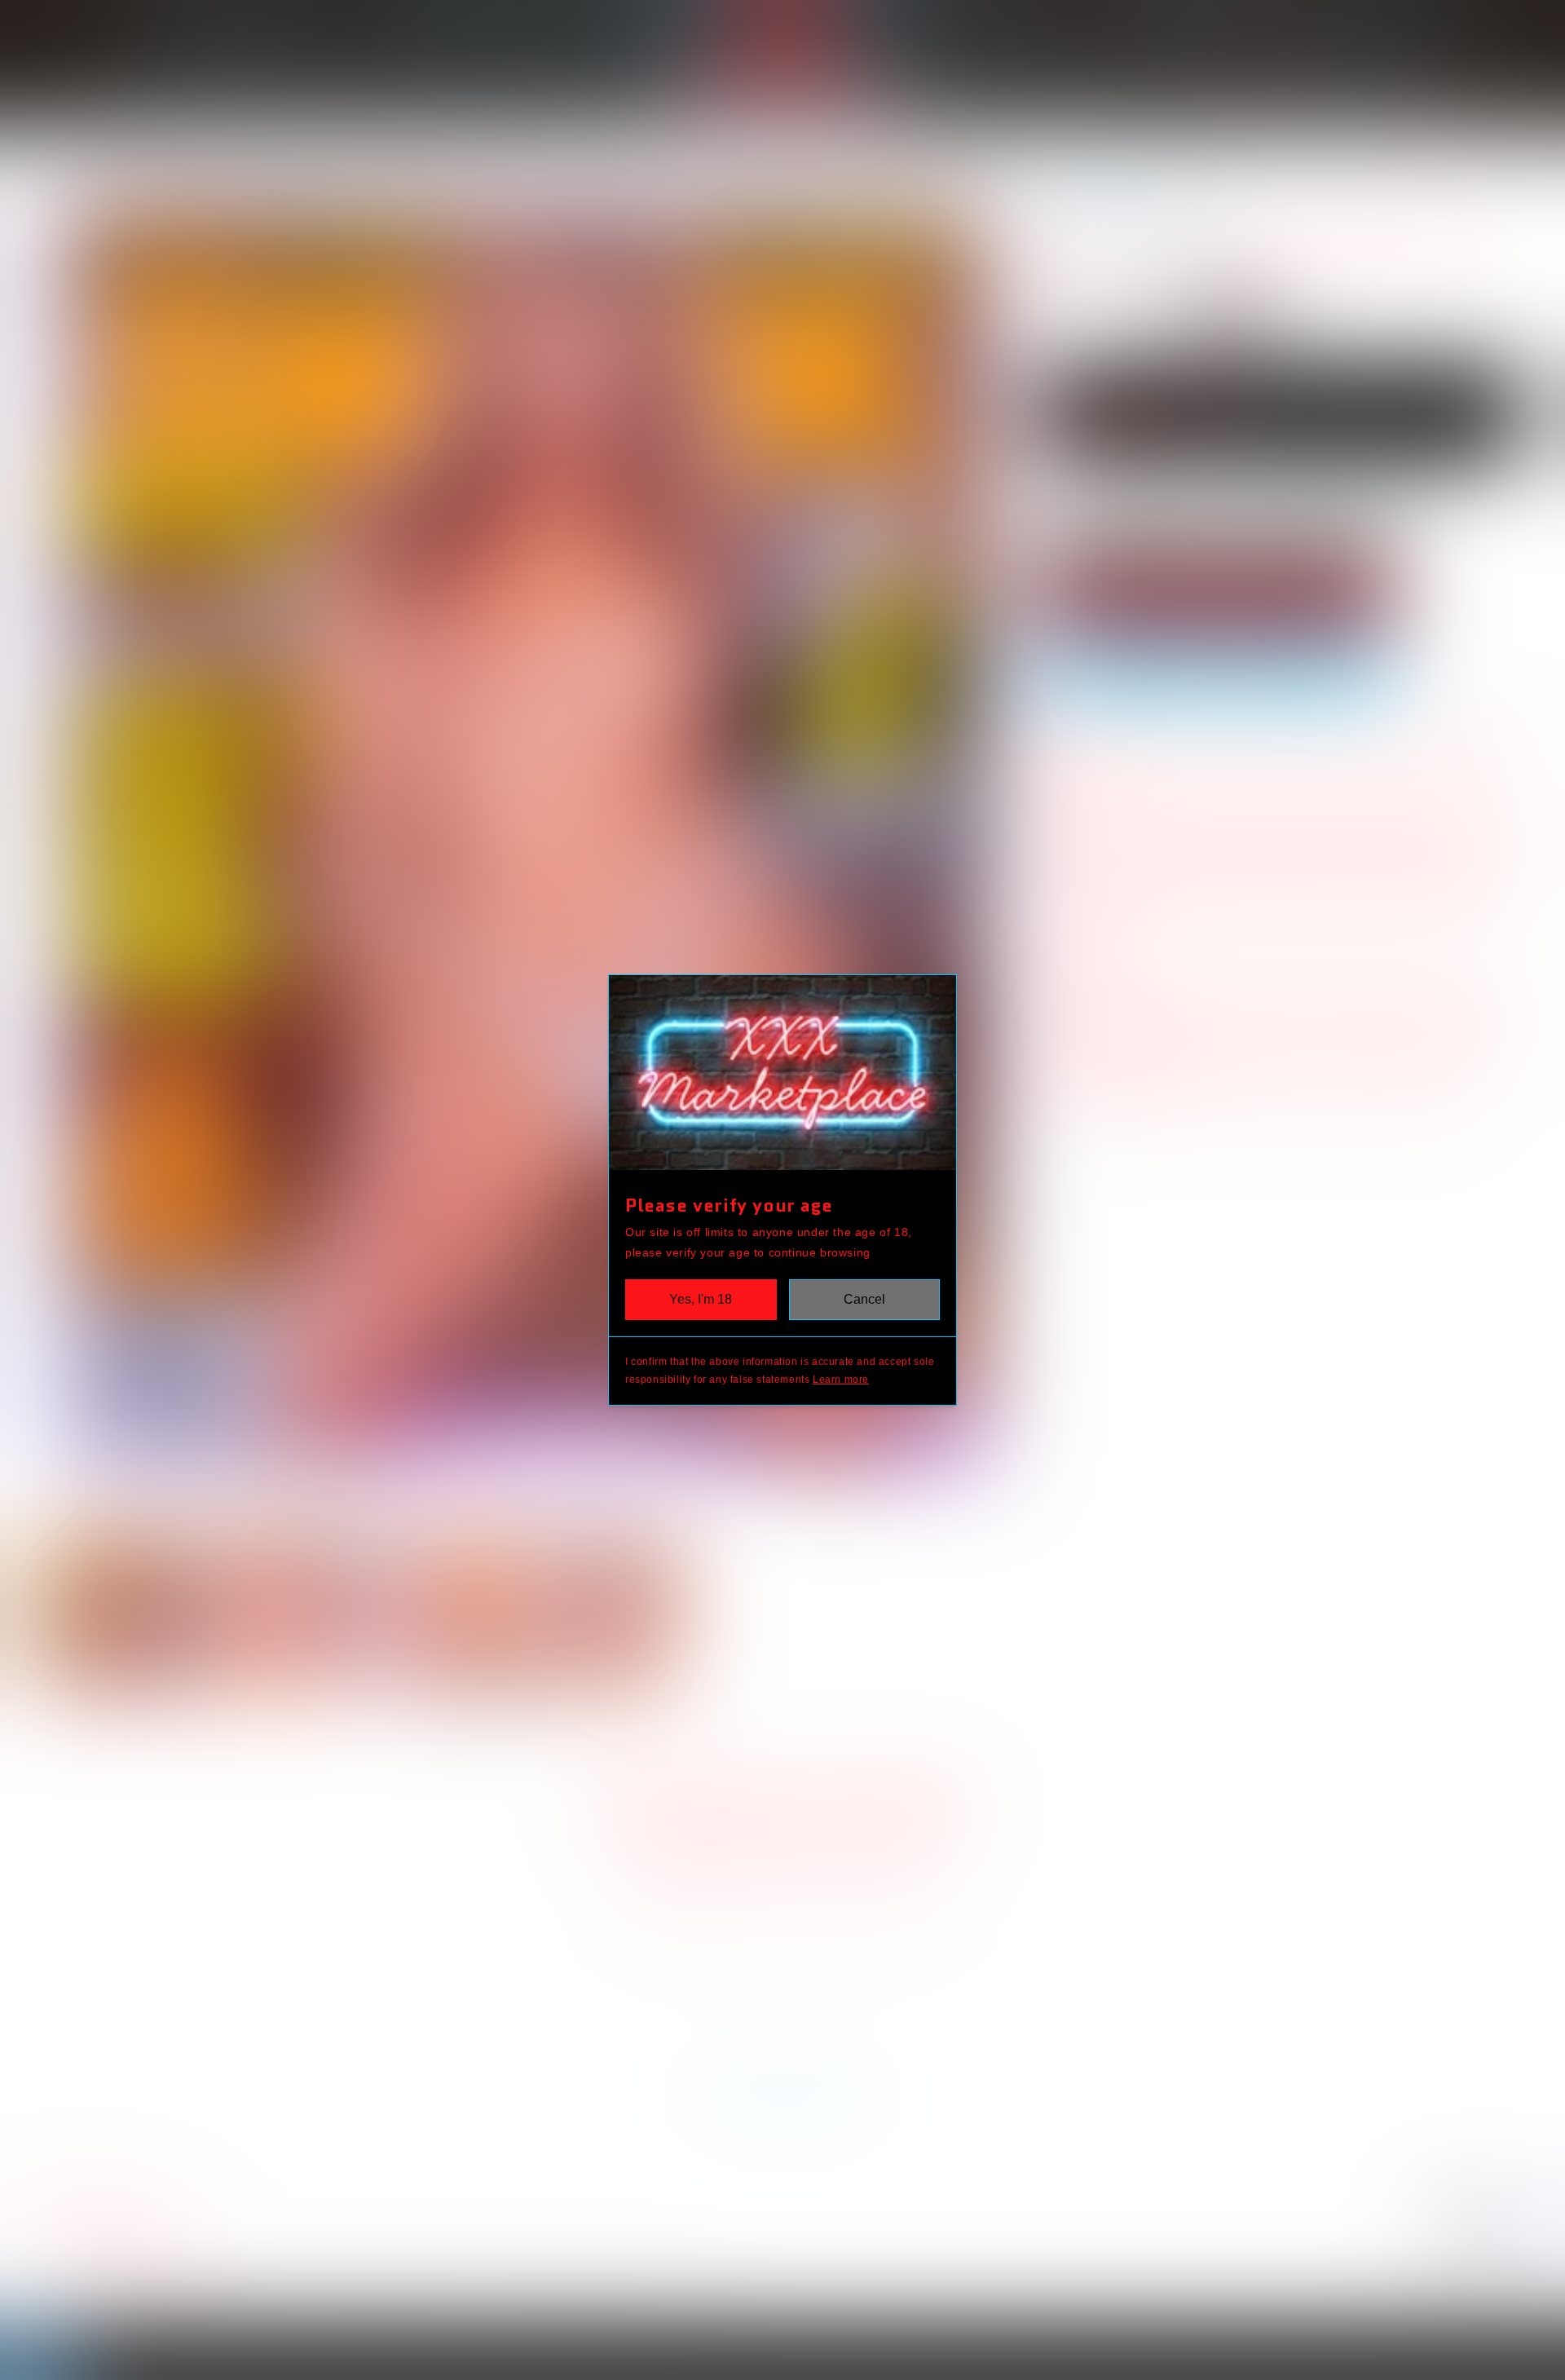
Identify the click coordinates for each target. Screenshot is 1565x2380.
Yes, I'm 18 (701, 1299)
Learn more (841, 1380)
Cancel (864, 1299)
